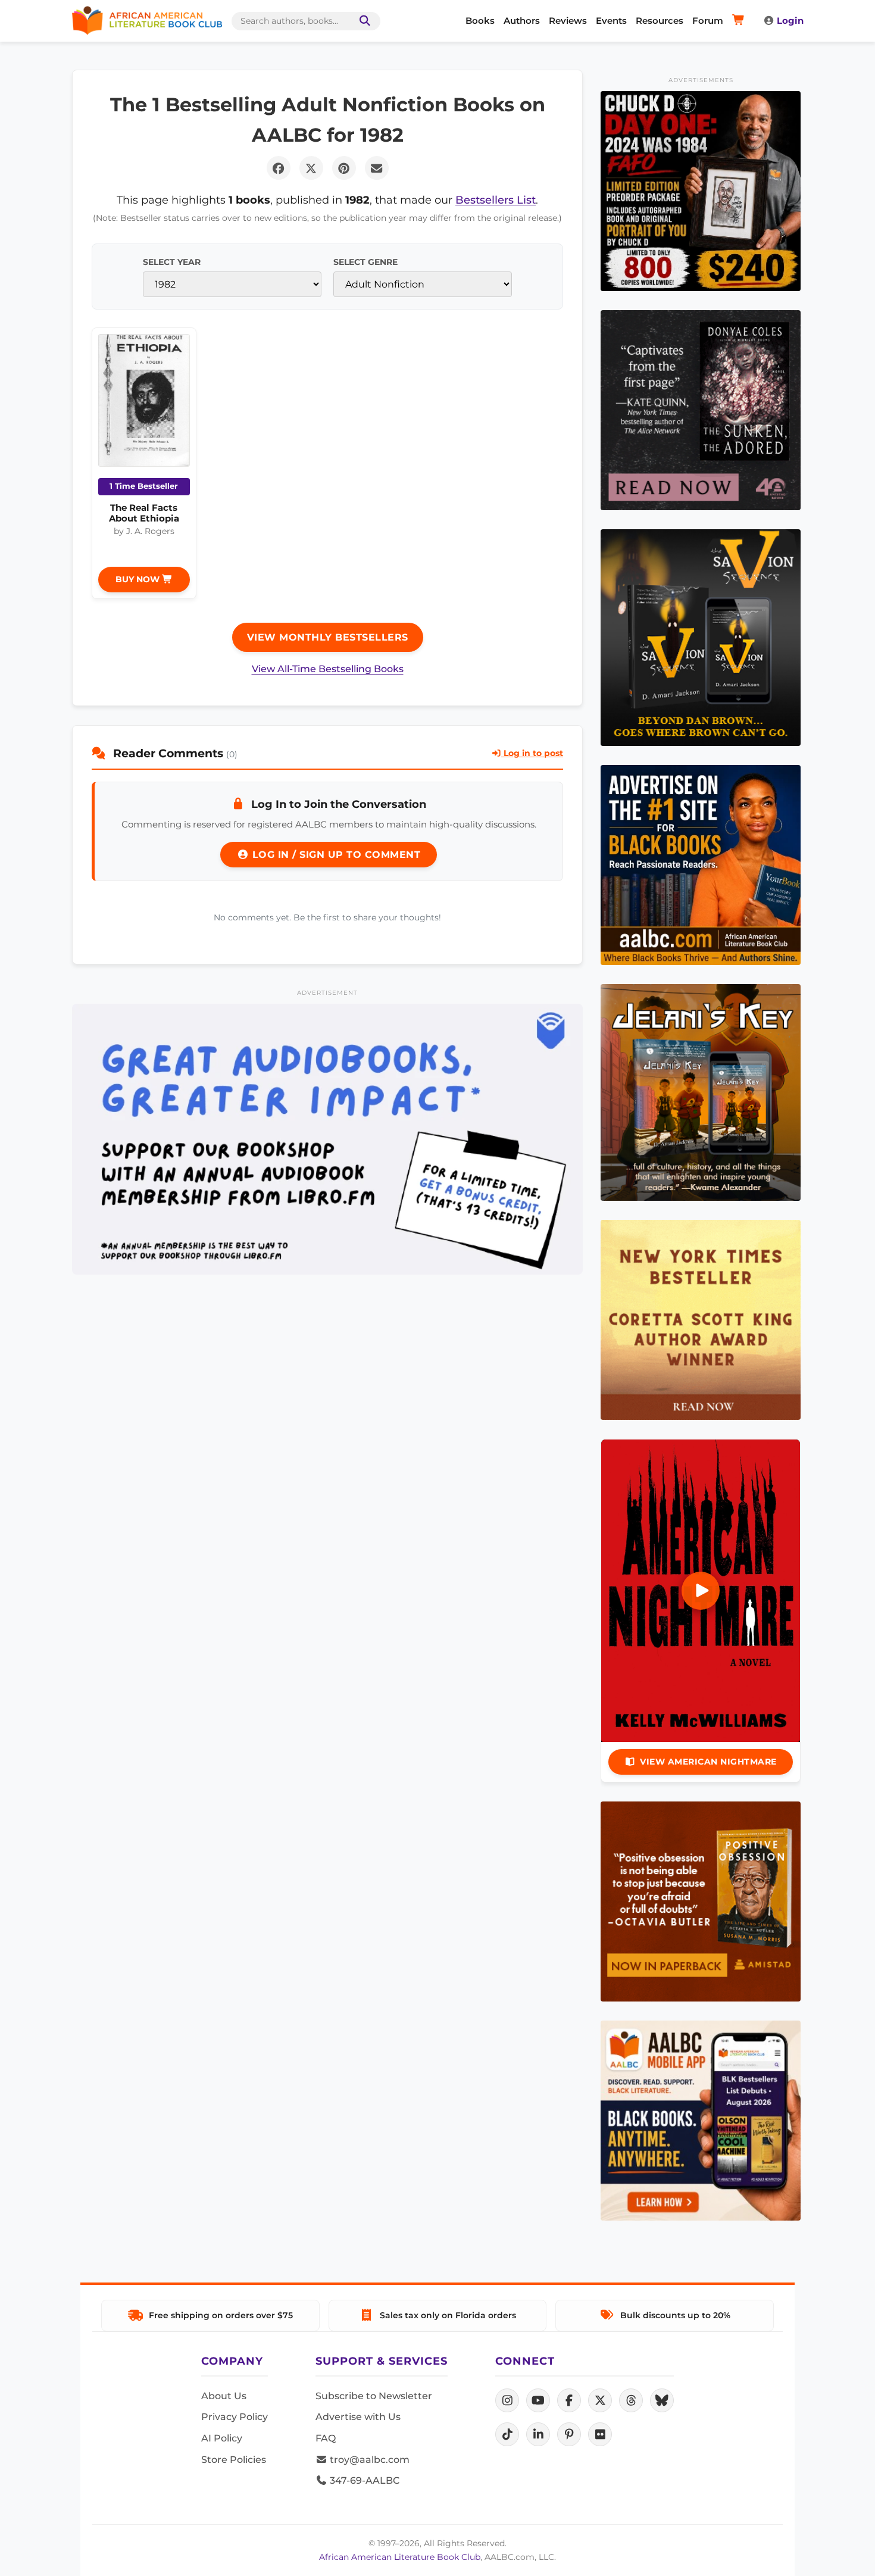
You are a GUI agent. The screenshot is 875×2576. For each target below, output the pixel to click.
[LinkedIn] (538, 2434)
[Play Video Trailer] (701, 1591)
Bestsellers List (496, 200)
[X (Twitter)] (600, 2400)
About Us (224, 2396)
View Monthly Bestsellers (328, 637)
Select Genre (365, 262)
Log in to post (532, 753)
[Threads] (631, 2400)
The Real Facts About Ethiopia (144, 513)
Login (790, 21)
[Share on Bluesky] (662, 2400)
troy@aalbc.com (368, 2460)
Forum (708, 21)
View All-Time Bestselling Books (328, 669)
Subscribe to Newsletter (374, 2396)
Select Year (172, 262)
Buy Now (139, 579)
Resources (660, 21)
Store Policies (234, 2460)
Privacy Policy (235, 2417)
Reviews (568, 21)
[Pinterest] (569, 2434)
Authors (522, 21)
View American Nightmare (708, 1762)
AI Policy (222, 2438)
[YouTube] (538, 2400)
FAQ (326, 2438)
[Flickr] (600, 2434)
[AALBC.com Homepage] (147, 21)
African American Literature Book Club (400, 2557)
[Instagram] (507, 2400)
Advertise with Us (358, 2417)
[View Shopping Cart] (740, 21)
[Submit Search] (362, 21)
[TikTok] (507, 2434)
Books (480, 21)
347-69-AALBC (363, 2480)
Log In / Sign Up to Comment (335, 855)
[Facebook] (569, 2400)
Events (611, 21)
